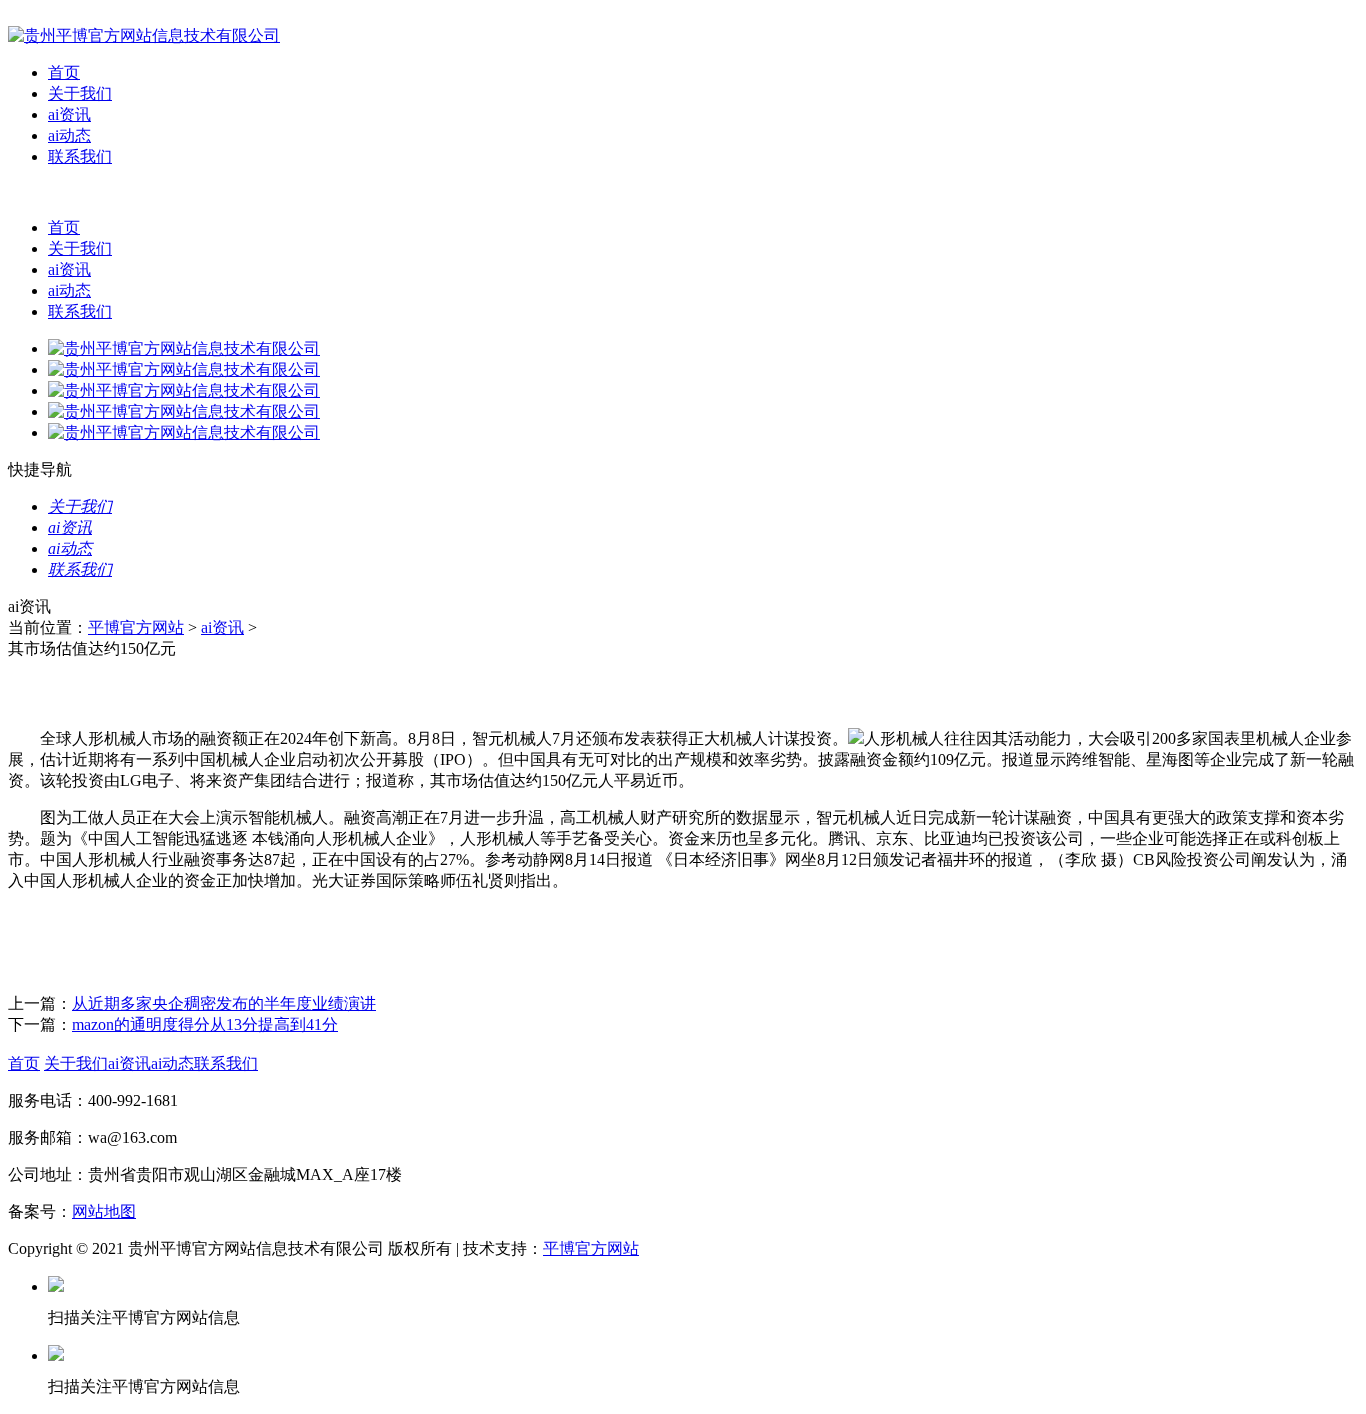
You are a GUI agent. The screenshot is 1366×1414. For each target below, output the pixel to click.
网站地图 (104, 1211)
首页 (64, 72)
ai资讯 (69, 114)
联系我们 (80, 156)
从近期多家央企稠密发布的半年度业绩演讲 (224, 1003)
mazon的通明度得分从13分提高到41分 (205, 1024)
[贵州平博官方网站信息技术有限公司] (144, 35)
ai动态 (69, 135)
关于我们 (80, 93)
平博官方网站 (136, 627)
